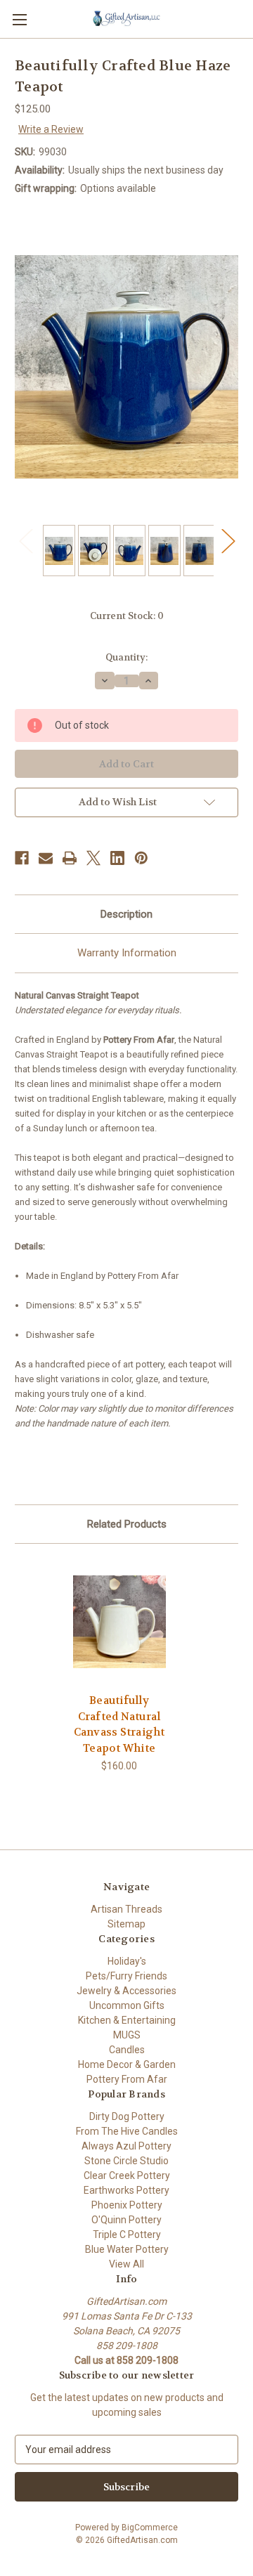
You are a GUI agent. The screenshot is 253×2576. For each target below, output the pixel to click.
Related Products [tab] (127, 1524)
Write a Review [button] (51, 129)
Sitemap (126, 1924)
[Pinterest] (141, 858)
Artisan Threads (126, 1909)
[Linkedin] (117, 858)
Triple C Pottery (127, 2235)
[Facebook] (22, 858)
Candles (127, 2050)
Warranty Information (127, 953)
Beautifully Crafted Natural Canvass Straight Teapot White (119, 1724)
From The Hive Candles (127, 2131)
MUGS (127, 2035)
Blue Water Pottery (127, 2249)
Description (126, 914)
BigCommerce (150, 2528)
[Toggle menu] (19, 19)
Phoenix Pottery (127, 2205)
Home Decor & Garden (127, 2064)
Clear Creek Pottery (127, 2175)
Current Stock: (127, 616)
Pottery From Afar (127, 2079)
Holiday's (127, 1961)
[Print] (70, 858)
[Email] (46, 858)
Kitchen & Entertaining (127, 2020)
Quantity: (126, 657)
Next (228, 540)
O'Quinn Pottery (126, 2220)
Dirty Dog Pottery (127, 2116)
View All (126, 2264)
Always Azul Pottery (126, 2146)
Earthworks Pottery (126, 2190)
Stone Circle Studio (126, 2161)
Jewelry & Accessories (126, 1991)
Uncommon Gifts (127, 2005)
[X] (93, 858)
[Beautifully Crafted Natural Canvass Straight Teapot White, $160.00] (119, 1622)
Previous (25, 540)
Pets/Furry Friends (126, 1976)
